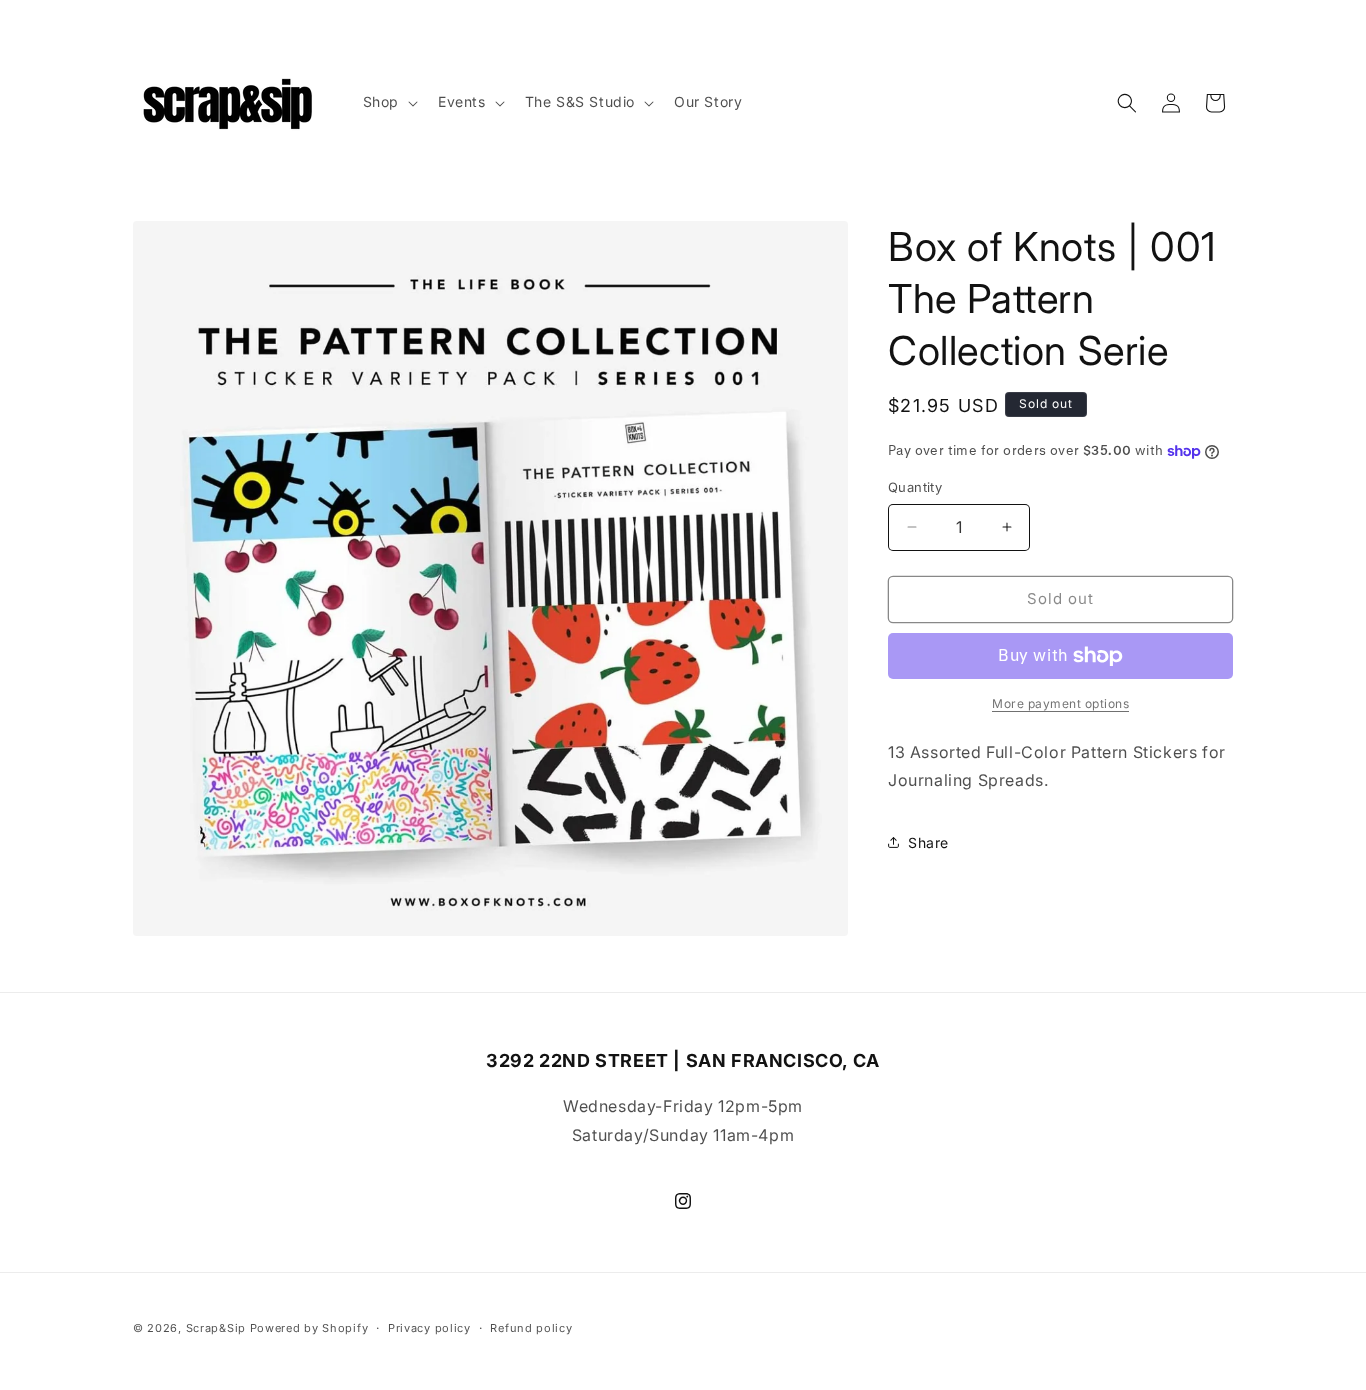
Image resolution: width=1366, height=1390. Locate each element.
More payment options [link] (1060, 703)
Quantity (915, 487)
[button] (388, 102)
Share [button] (928, 842)
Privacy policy (429, 1328)
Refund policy (531, 1328)
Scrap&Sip (216, 1328)
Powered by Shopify (309, 1328)
